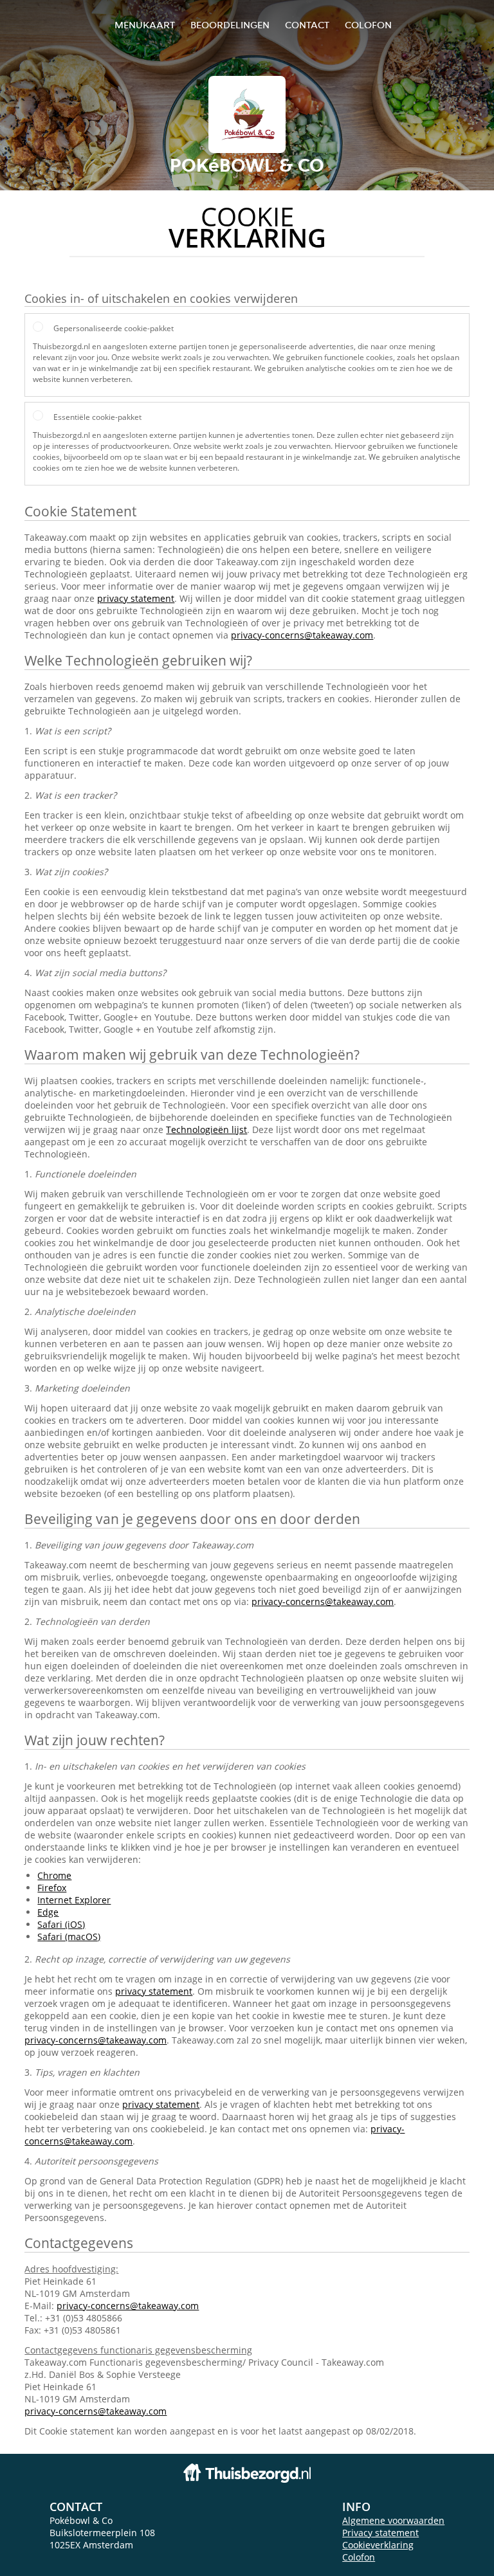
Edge (48, 1912)
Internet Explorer (74, 1900)
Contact (307, 25)
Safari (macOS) (69, 1937)
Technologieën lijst (206, 1129)
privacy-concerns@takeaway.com (302, 635)
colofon (368, 25)
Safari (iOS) (61, 1924)
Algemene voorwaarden (393, 2520)
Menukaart (145, 25)
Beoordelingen (230, 25)
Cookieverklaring (378, 2545)
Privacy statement (380, 2533)
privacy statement (136, 598)
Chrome (54, 1875)
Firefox (52, 1888)
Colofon (359, 2557)
